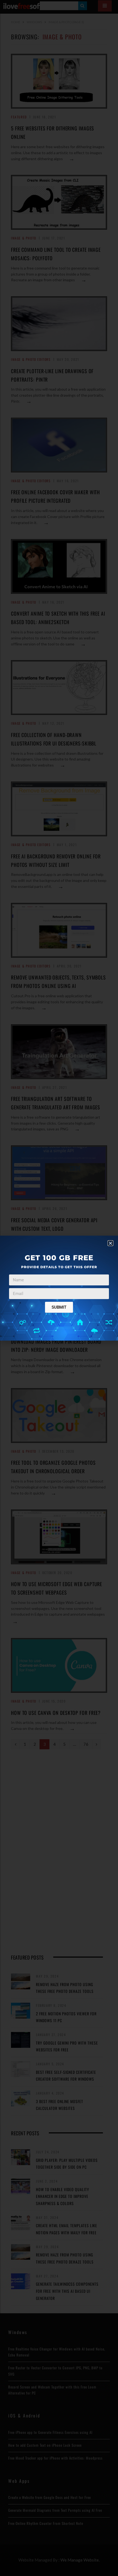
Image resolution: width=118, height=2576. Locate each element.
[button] (110, 1243)
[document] (59, 1288)
